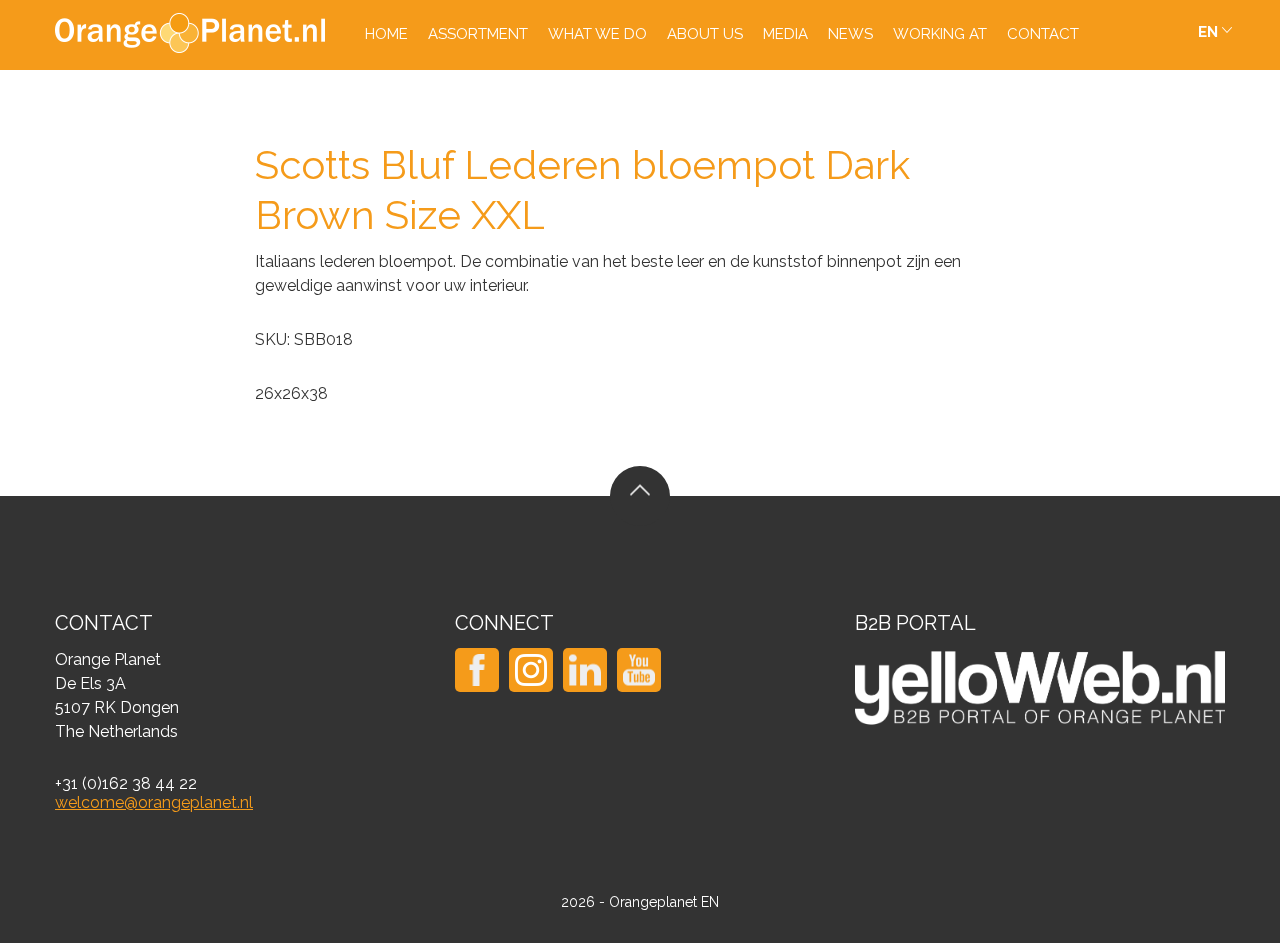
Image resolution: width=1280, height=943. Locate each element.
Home (386, 34)
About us (705, 34)
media (785, 34)
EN (1208, 32)
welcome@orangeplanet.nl (154, 802)
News (850, 34)
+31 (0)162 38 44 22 (126, 783)
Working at (940, 34)
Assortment (478, 34)
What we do (597, 34)
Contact (1043, 34)
